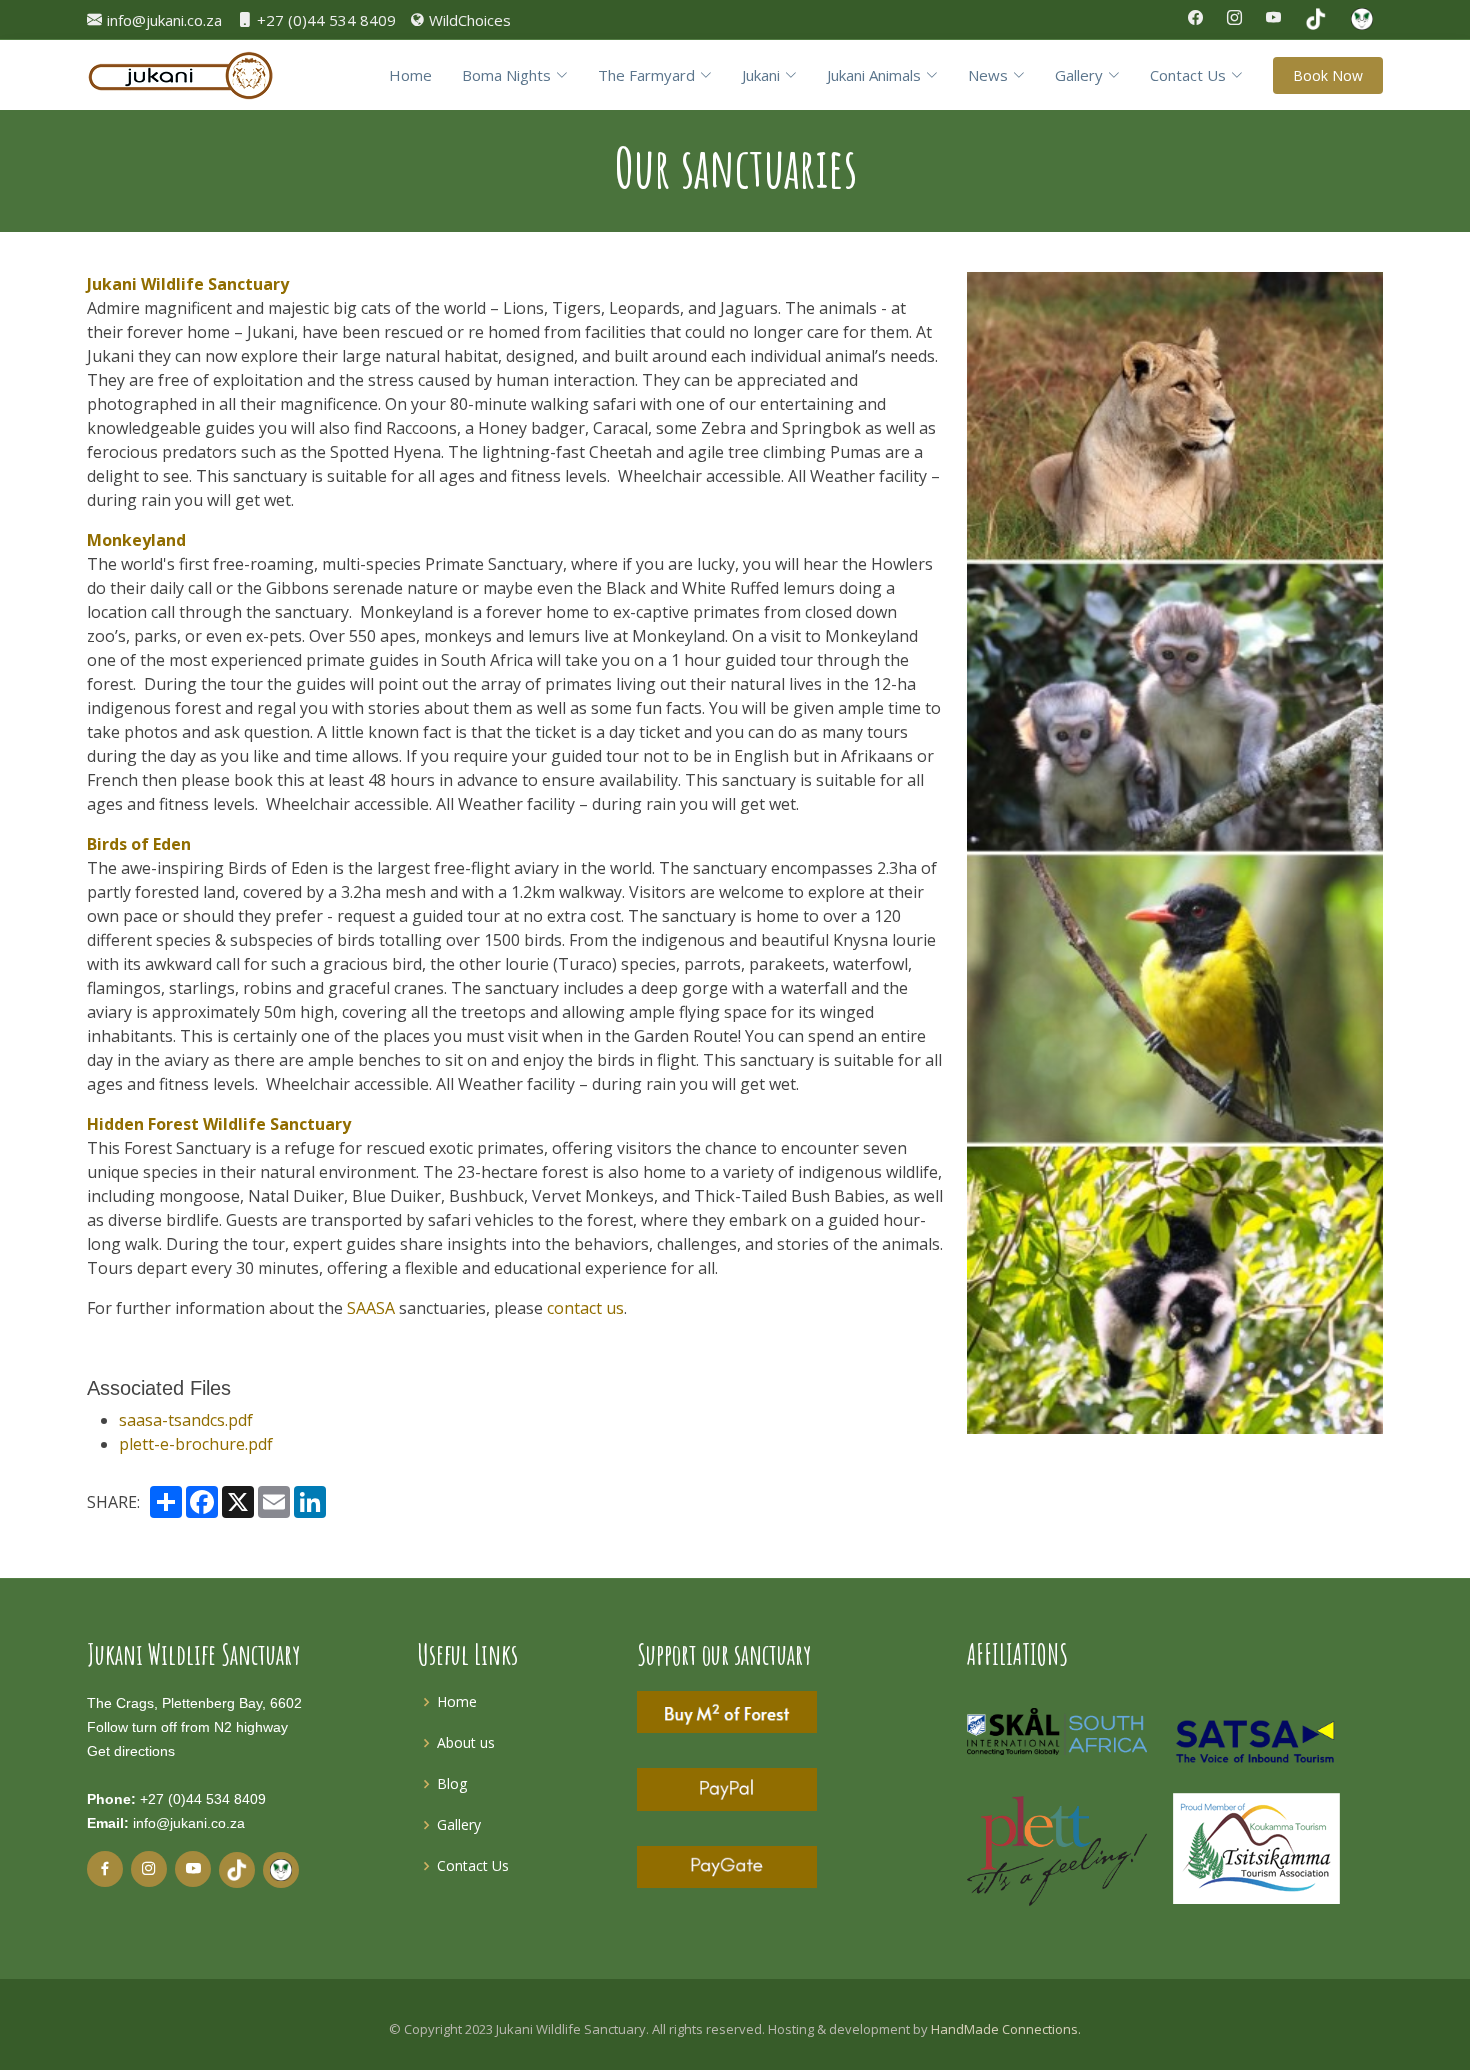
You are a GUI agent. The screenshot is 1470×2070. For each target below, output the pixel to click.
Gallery (459, 1824)
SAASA (371, 1308)
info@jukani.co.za (189, 1823)
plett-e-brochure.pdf (196, 1444)
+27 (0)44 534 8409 (203, 1799)
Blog (452, 1783)
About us (466, 1742)
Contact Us (473, 1865)
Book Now (1328, 75)
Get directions (131, 1751)
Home (410, 75)
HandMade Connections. (1006, 2029)
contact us (585, 1308)
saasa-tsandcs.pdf (186, 1420)
